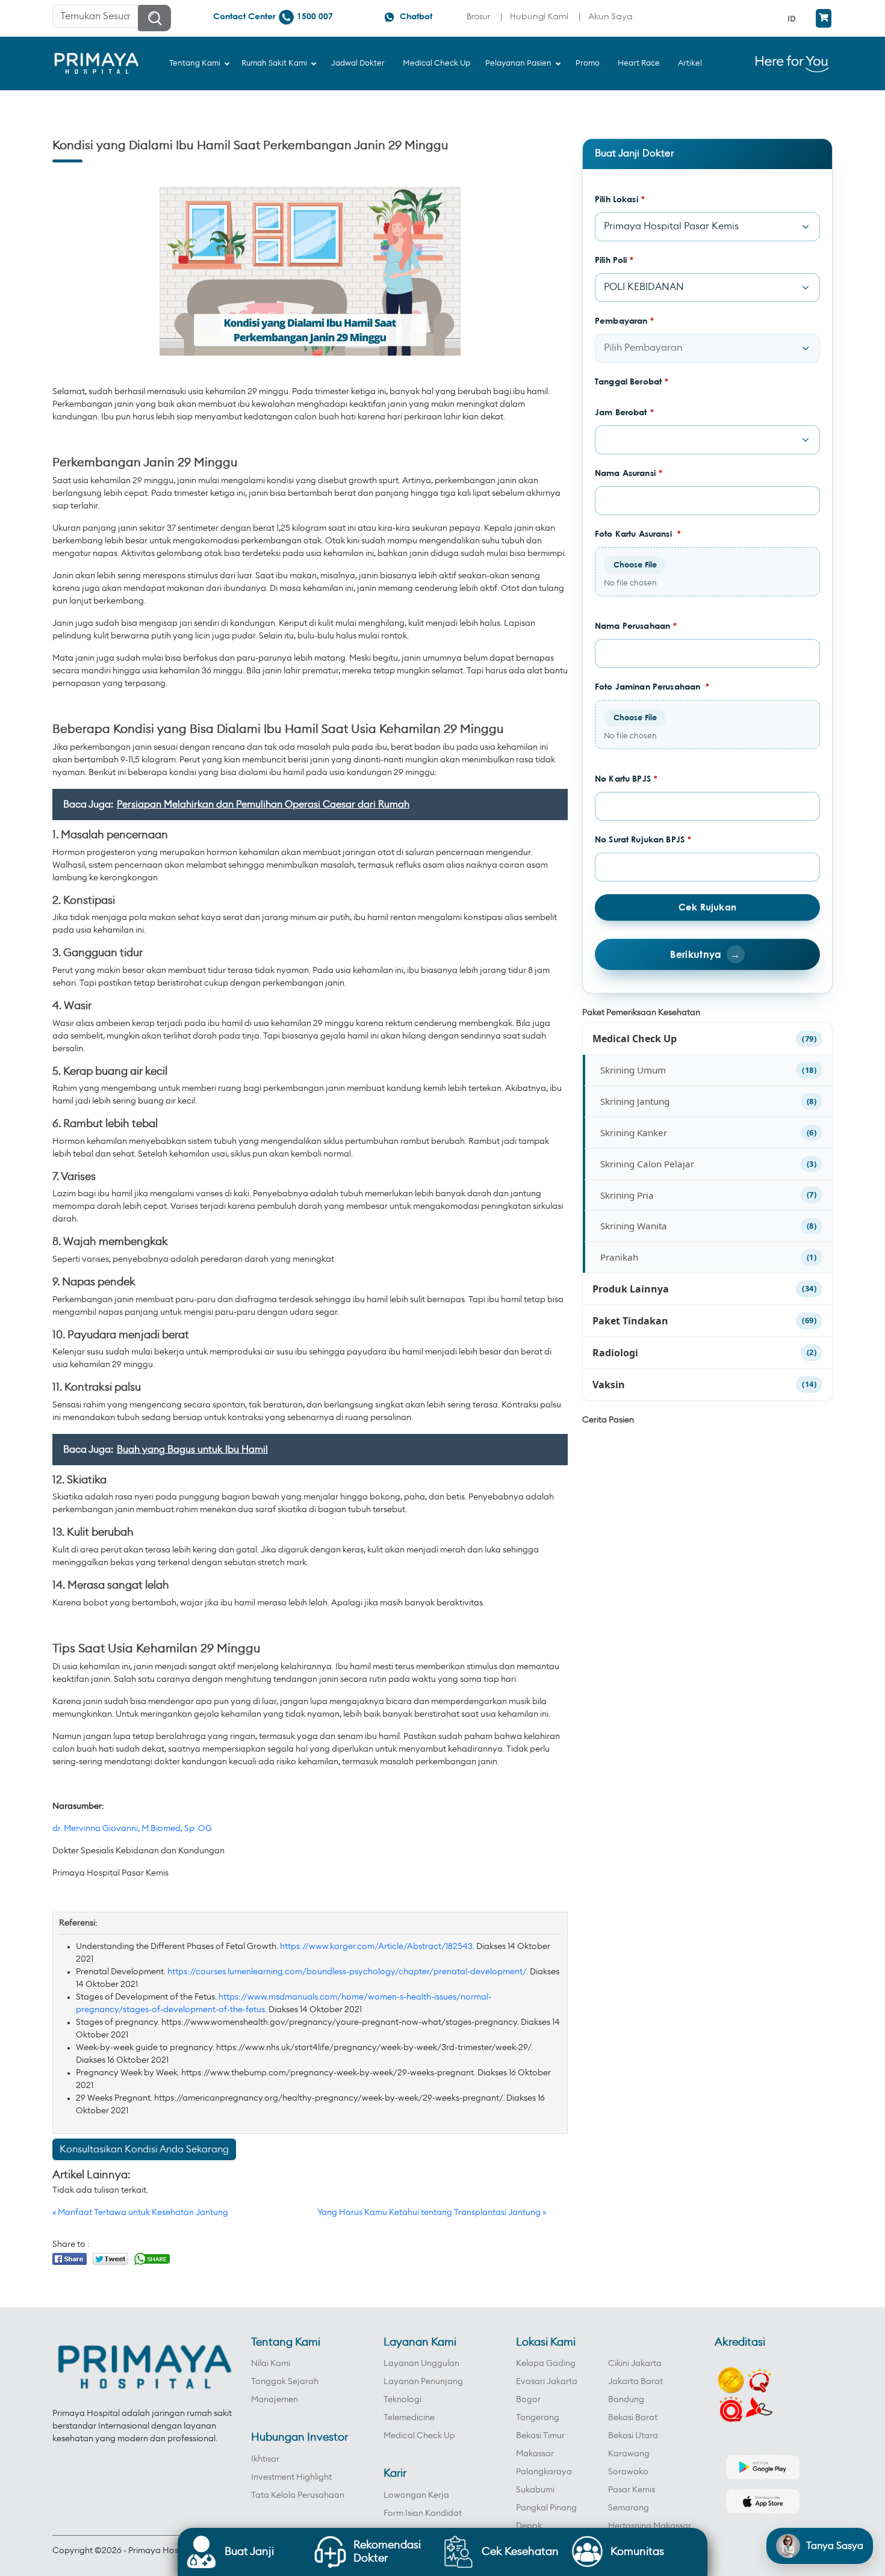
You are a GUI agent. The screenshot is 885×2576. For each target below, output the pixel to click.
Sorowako (628, 2472)
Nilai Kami (271, 2364)
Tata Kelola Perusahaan (298, 2495)
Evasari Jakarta (547, 2382)
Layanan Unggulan (421, 2364)
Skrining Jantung (635, 1101)
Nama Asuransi (629, 473)
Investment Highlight (291, 2477)
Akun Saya (610, 16)
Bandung (626, 2400)
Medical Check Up (635, 1039)
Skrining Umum (633, 1070)
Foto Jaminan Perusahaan (652, 686)
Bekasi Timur (540, 2436)
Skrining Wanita (634, 1226)
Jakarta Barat (635, 2382)
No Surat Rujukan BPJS (643, 839)
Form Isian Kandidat (423, 2513)
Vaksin (609, 1385)
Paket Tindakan (630, 1321)
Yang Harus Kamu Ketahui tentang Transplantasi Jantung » (432, 2213)
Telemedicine (409, 2418)
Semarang (629, 2508)
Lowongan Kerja (416, 2495)
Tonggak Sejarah (285, 2382)
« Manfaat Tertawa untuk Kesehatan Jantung (140, 2213)
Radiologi (615, 1353)
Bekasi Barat (633, 2418)
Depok (529, 2526)
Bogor (528, 2400)
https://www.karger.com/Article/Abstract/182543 (376, 1947)
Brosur (478, 16)
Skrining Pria (627, 1195)
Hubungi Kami (539, 16)
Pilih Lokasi (620, 199)
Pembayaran (625, 320)
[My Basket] (824, 18)
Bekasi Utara (633, 2436)
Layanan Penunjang (423, 2382)
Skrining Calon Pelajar (647, 1164)
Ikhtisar (265, 2459)
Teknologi (402, 2400)
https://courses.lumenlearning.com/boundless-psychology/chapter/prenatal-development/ (347, 1972)
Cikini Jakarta (635, 2364)
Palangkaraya (544, 2472)
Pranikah (619, 1257)
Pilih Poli (614, 260)
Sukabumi (535, 2490)
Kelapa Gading (546, 2364)
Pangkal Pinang (546, 2508)
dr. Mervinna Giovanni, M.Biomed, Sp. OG (132, 1829)
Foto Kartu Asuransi (638, 533)
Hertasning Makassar (650, 2526)
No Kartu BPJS (626, 778)
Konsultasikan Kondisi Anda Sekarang (144, 2149)
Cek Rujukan (707, 907)
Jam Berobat (624, 412)
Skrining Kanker (634, 1132)
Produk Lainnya (631, 1289)
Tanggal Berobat (632, 381)
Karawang (629, 2454)
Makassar (535, 2454)
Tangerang (538, 2418)
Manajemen (275, 2400)
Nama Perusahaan (636, 625)
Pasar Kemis (632, 2490)
